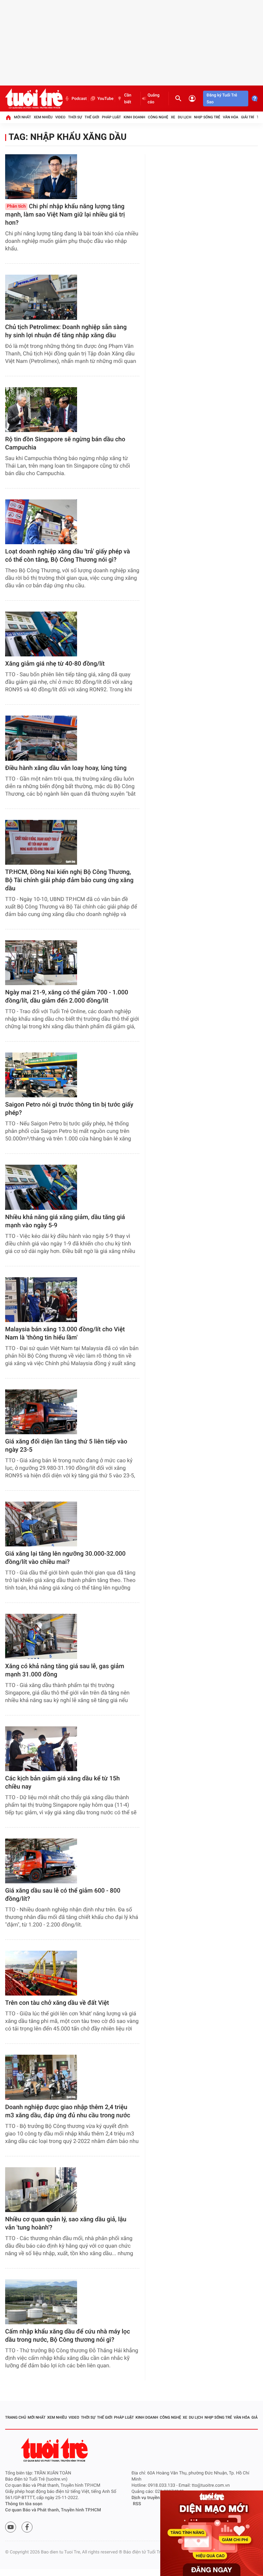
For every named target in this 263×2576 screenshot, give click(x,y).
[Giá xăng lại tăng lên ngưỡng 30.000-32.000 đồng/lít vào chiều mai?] (41, 1524)
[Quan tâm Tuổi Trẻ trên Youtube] (11, 2527)
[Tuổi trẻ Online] (55, 2450)
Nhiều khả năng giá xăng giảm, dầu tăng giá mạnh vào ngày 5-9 (65, 1221)
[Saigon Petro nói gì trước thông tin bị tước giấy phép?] (41, 1075)
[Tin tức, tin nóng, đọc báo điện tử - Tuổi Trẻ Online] (34, 99)
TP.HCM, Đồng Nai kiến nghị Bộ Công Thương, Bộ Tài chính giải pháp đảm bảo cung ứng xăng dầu (69, 880)
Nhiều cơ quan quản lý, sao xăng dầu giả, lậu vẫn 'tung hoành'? (66, 2224)
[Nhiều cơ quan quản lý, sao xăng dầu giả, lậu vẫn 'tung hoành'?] (41, 2190)
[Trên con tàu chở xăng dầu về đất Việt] (41, 1973)
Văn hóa (231, 117)
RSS (137, 2504)
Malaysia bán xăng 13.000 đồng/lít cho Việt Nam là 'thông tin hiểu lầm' (65, 1333)
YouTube (105, 99)
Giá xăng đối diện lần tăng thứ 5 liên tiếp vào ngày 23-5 (66, 1446)
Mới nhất (23, 117)
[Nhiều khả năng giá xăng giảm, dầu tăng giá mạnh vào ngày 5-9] (41, 1187)
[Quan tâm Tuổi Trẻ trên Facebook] (27, 2527)
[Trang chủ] (8, 117)
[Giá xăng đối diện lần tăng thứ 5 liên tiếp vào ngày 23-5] (41, 1412)
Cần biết (128, 99)
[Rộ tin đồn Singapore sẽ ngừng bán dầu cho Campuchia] (41, 410)
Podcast (79, 99)
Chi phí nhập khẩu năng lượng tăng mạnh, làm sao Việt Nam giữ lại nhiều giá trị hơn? (65, 215)
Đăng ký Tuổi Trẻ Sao (222, 99)
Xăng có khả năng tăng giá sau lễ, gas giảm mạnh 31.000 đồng (65, 1670)
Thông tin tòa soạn (24, 2504)
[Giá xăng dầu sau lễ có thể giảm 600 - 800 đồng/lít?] (41, 1861)
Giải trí (248, 117)
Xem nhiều (43, 117)
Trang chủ (16, 2417)
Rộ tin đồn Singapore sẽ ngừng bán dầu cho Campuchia (65, 443)
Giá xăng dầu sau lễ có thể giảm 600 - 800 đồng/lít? (63, 1895)
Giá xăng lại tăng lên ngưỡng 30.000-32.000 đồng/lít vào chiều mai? (65, 1558)
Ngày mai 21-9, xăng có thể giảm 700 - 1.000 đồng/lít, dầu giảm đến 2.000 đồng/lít (67, 997)
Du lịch (184, 117)
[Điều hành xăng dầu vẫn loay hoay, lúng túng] (41, 738)
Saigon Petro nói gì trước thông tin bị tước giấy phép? (69, 1109)
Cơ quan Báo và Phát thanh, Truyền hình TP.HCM (53, 2510)
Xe (173, 117)
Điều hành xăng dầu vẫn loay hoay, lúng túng (66, 768)
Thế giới (92, 117)
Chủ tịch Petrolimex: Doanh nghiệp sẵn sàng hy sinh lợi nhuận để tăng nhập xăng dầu (66, 331)
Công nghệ (158, 117)
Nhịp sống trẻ (207, 117)
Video (60, 117)
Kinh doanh (134, 117)
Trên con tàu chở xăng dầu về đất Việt (57, 2003)
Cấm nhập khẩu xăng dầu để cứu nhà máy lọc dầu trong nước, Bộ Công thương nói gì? (68, 2336)
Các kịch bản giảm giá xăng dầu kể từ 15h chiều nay (62, 1783)
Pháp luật (112, 117)
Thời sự (75, 117)
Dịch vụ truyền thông (152, 2498)
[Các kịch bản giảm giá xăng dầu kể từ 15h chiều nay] (41, 1749)
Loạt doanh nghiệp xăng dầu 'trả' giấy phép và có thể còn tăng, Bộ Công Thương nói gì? (68, 556)
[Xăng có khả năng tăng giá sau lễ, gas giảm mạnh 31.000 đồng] (41, 1636)
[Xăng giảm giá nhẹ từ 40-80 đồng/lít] (41, 634)
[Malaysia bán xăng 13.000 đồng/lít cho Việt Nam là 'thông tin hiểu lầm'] (41, 1300)
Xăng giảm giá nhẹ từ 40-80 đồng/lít (55, 664)
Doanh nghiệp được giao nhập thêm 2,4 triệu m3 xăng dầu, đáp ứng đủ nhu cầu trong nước (68, 2111)
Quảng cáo (154, 99)
